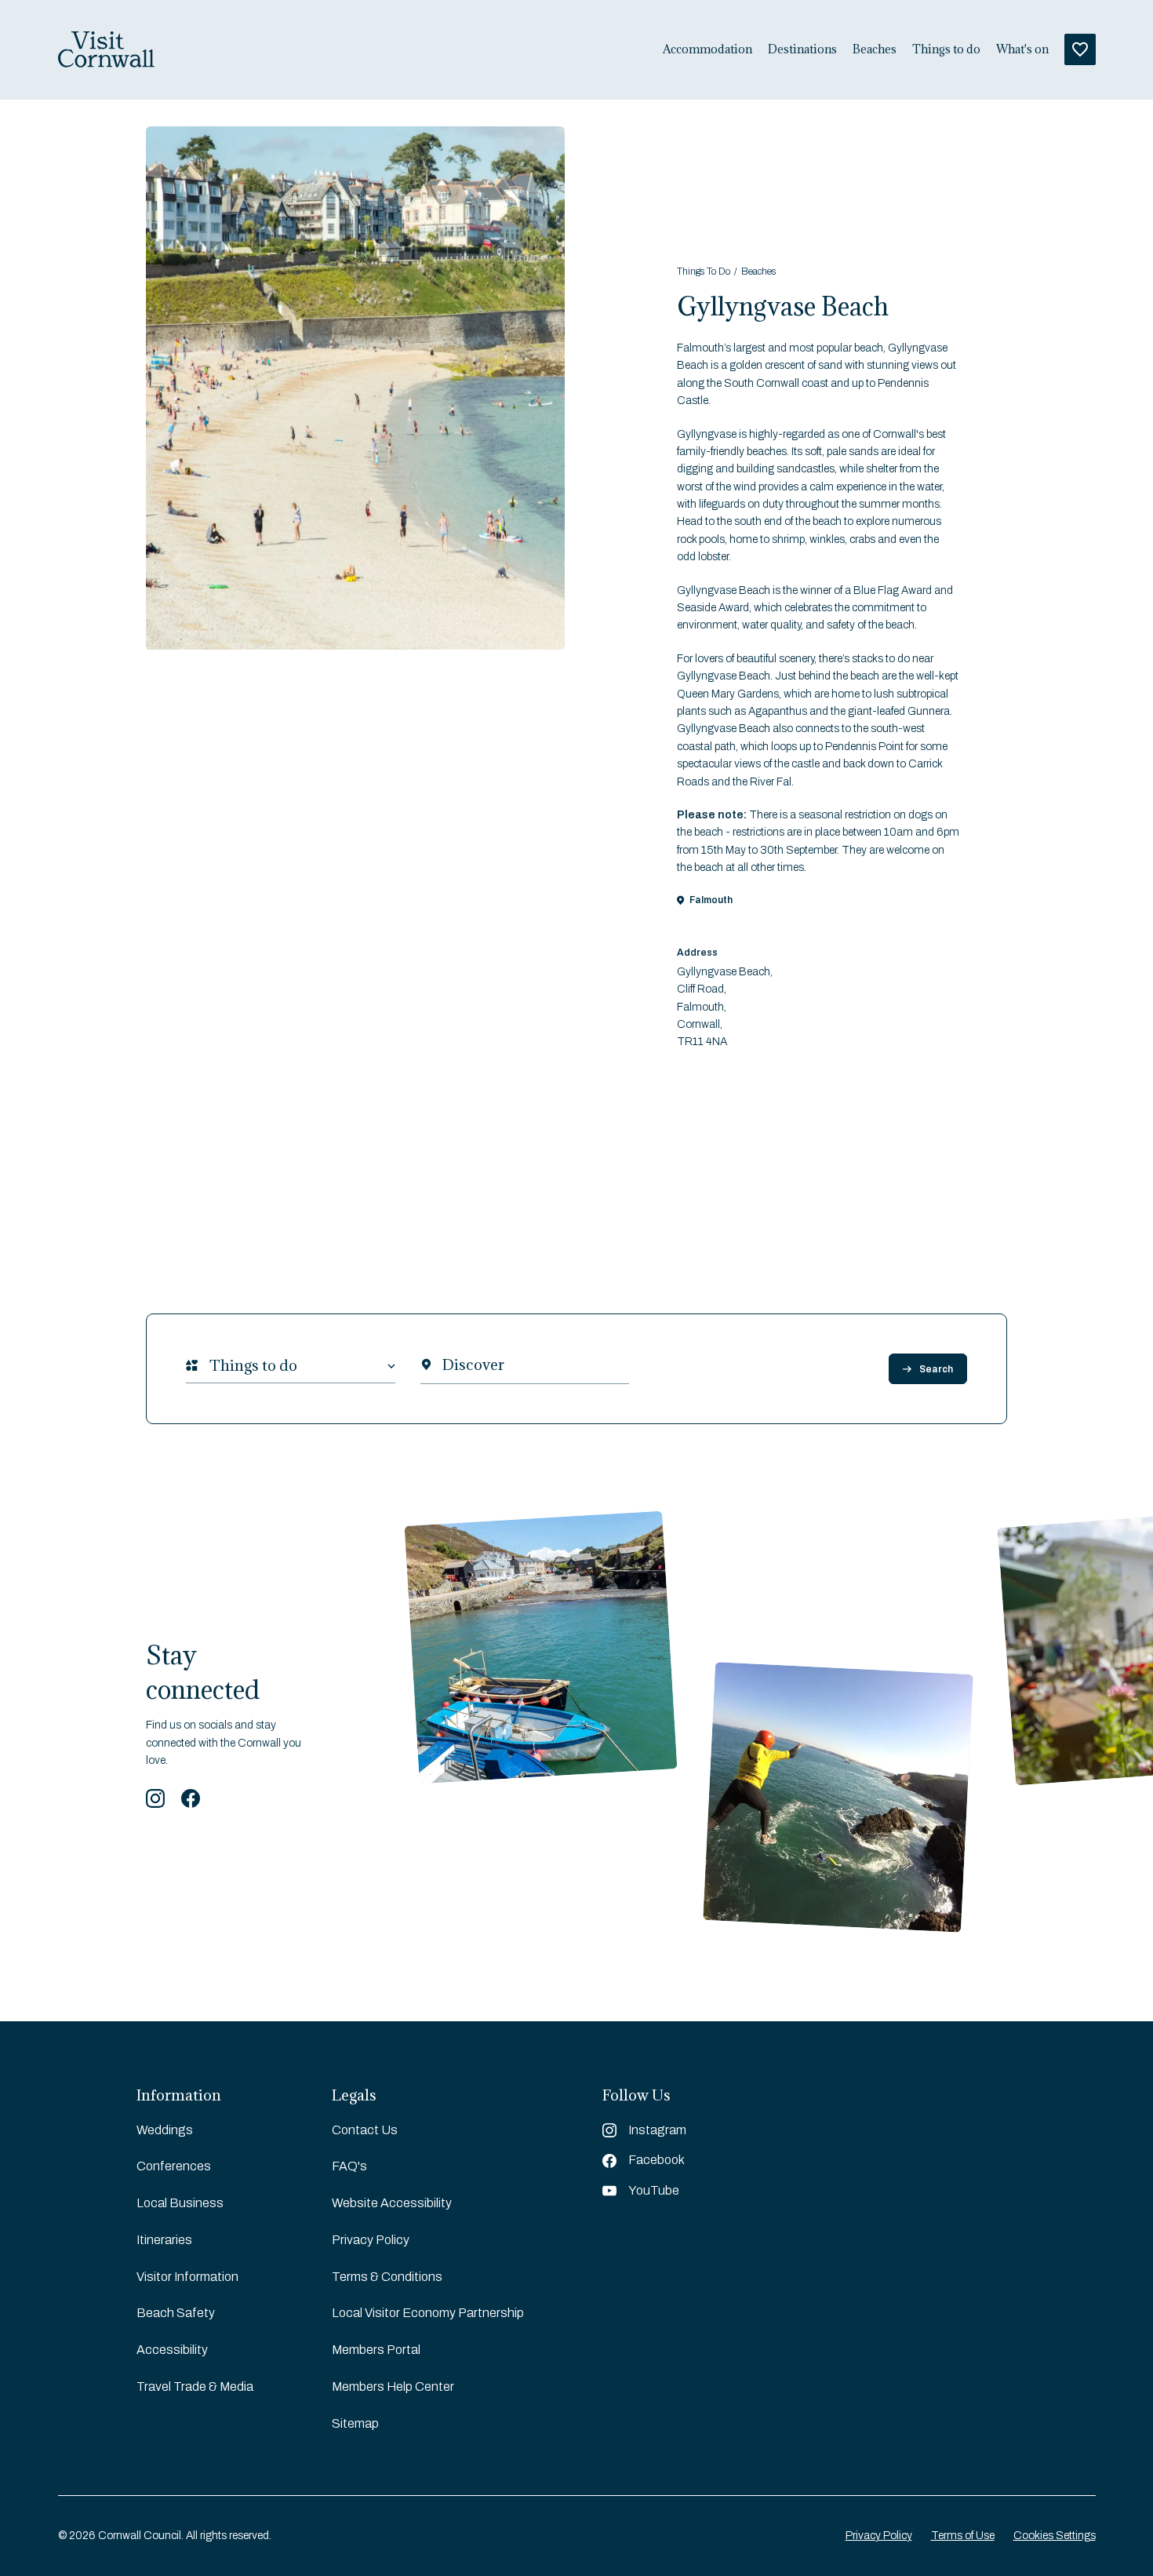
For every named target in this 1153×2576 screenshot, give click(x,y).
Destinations (802, 49)
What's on (1022, 49)
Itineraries (164, 2240)
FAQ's (349, 2166)
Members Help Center (393, 2387)
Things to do (946, 49)
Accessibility (172, 2350)
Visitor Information (187, 2277)
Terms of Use (963, 2536)
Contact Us (365, 2130)
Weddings (165, 2130)
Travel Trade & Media (195, 2387)
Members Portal (376, 2350)
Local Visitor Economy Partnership (428, 2313)
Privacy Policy (371, 2240)
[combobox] (209, 1366)
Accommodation (707, 49)
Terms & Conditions (387, 2277)
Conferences (174, 2166)
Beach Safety (176, 2313)
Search (936, 1369)
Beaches (875, 49)
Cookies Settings (1055, 2536)
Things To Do (704, 271)
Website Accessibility (392, 2203)
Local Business (180, 2203)
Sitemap (355, 2423)
